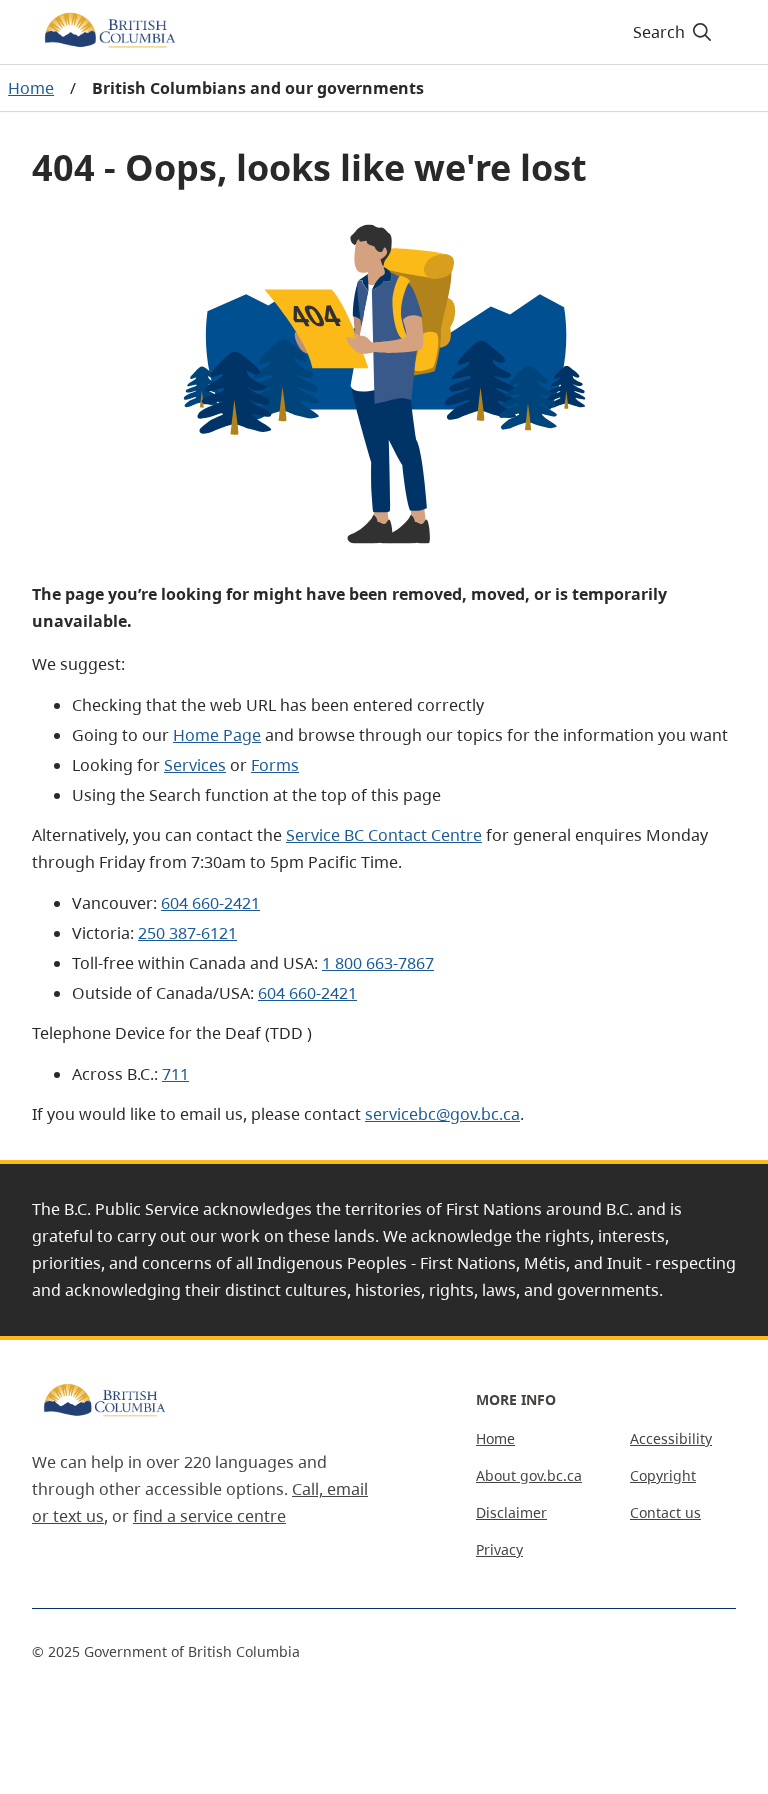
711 (175, 1074)
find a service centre (209, 1516)
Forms (275, 765)
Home (31, 88)
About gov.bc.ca (529, 1475)
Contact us (665, 1512)
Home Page (217, 735)
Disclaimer (511, 1512)
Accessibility (671, 1438)
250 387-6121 (187, 933)
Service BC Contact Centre (384, 835)
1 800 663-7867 (378, 963)
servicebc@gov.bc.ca (442, 1114)
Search (659, 32)
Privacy (499, 1549)
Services (195, 765)
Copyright (663, 1475)
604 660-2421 (210, 903)
